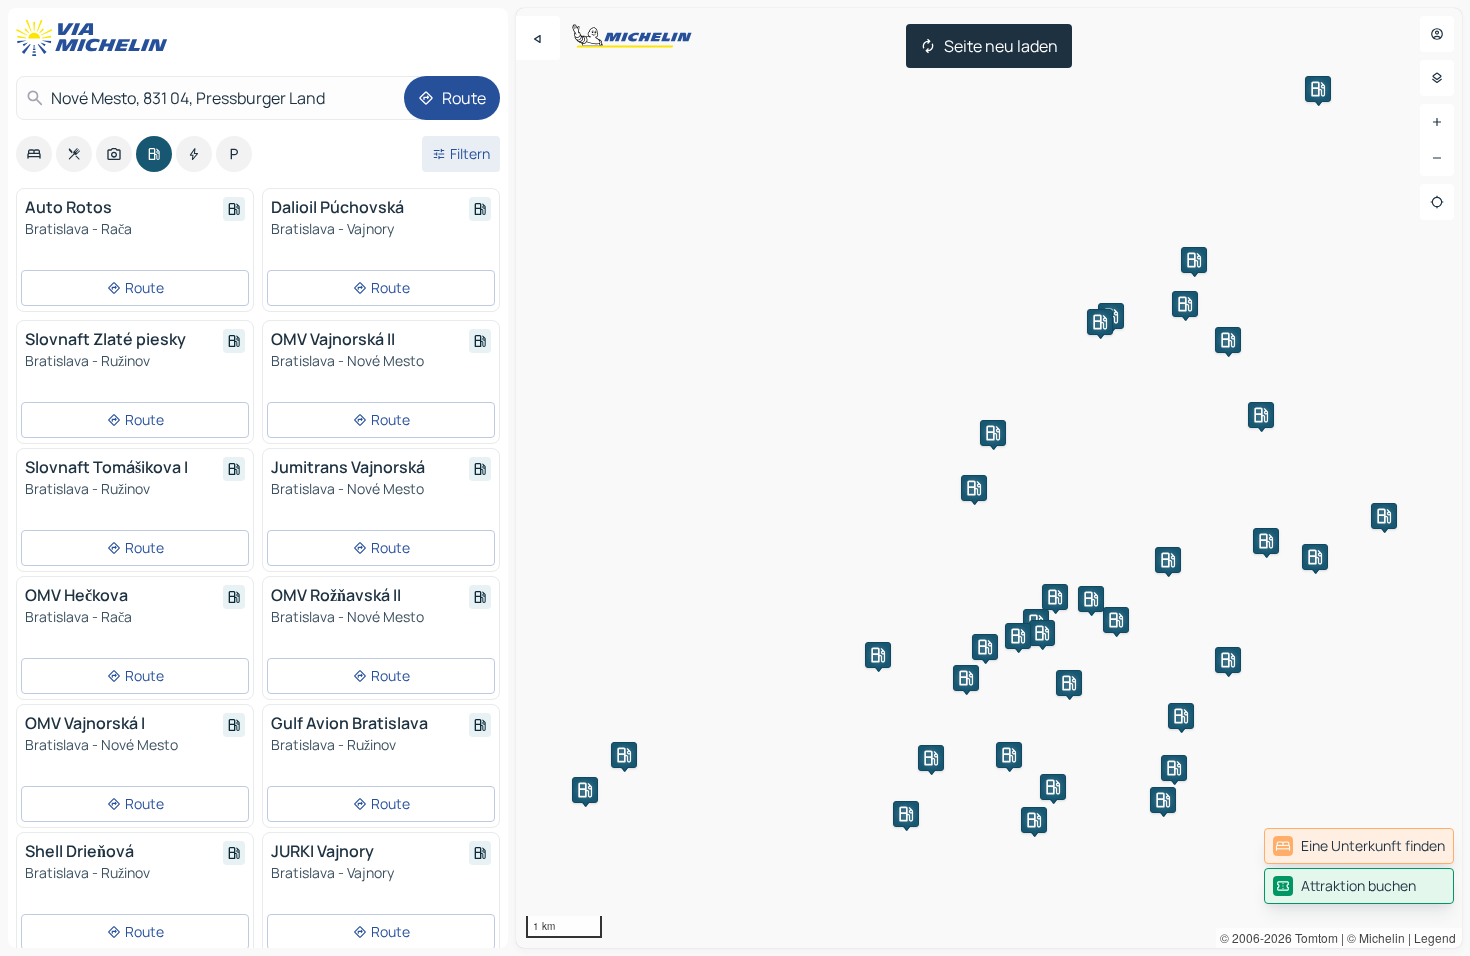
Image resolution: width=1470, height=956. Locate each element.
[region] (989, 478)
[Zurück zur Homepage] (96, 38)
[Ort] (1437, 202)
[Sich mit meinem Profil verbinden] (1437, 34)
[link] (1359, 846)
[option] (34, 154)
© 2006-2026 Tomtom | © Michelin (1312, 937)
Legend (1435, 937)
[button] (974, 488)
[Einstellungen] (1437, 78)
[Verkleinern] (1437, 158)
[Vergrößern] (1437, 122)
